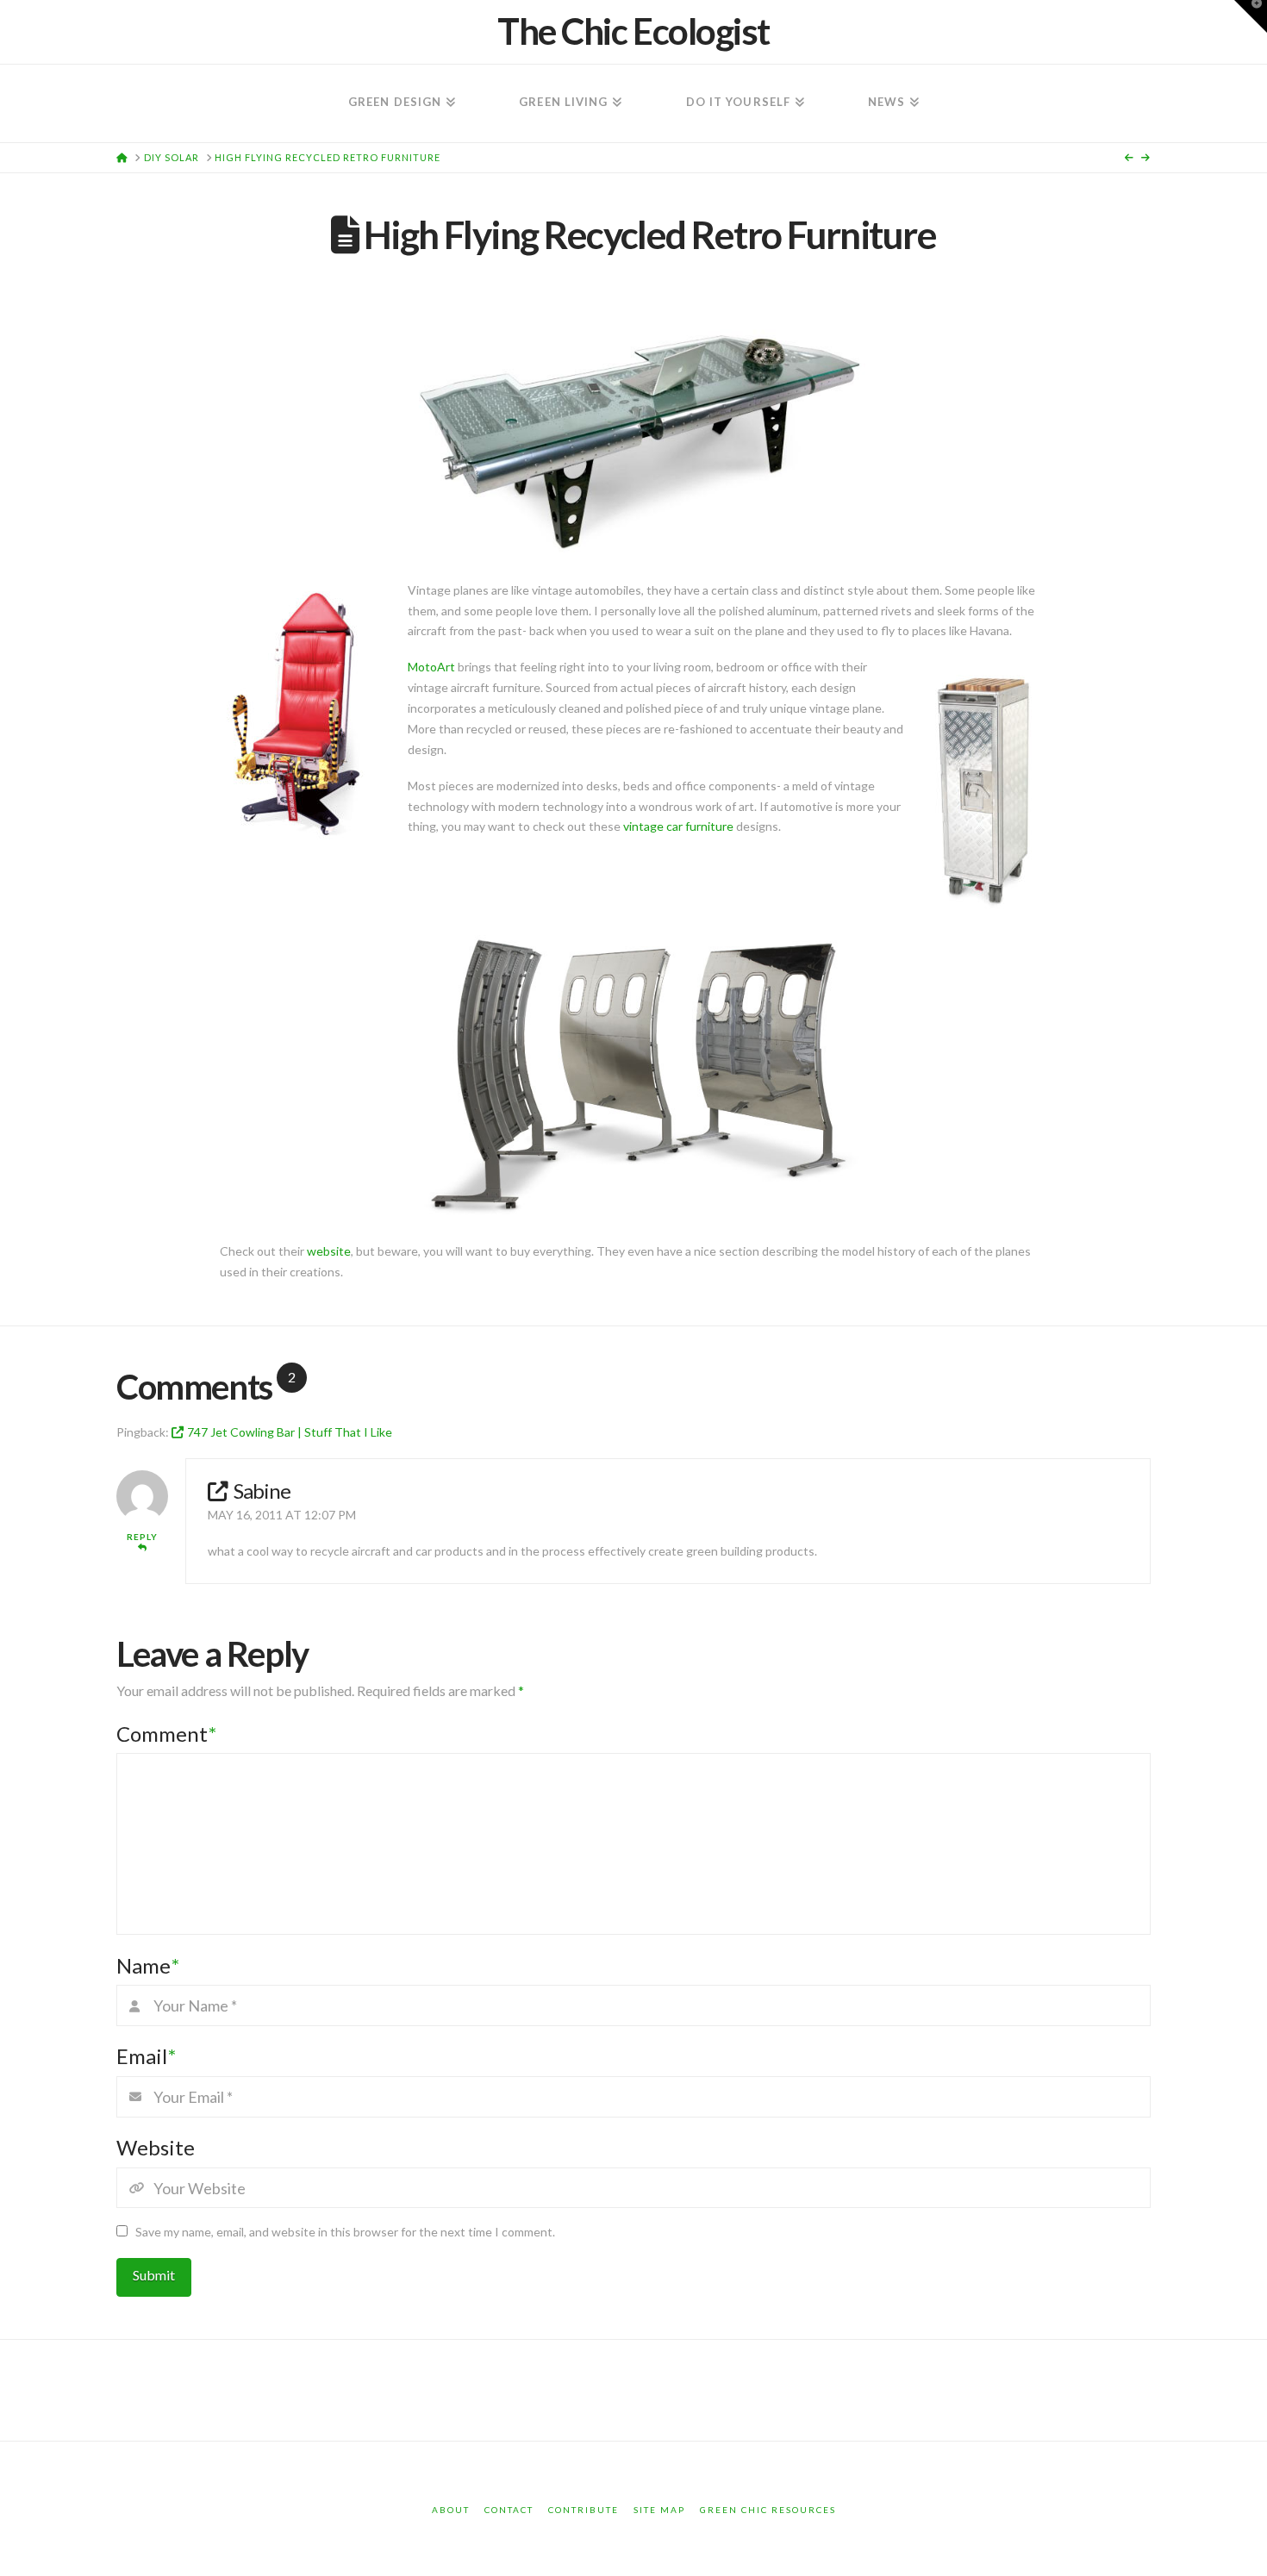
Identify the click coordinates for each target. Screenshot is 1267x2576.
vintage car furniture (678, 826)
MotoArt (431, 667)
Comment (166, 1734)
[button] (1251, 16)
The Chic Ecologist (633, 31)
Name (148, 1965)
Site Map (659, 2510)
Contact (509, 2510)
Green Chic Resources (768, 2510)
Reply (142, 1537)
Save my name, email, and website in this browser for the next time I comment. (345, 2232)
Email (146, 2056)
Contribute (584, 2510)
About (451, 2510)
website (329, 1251)
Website (156, 2147)
